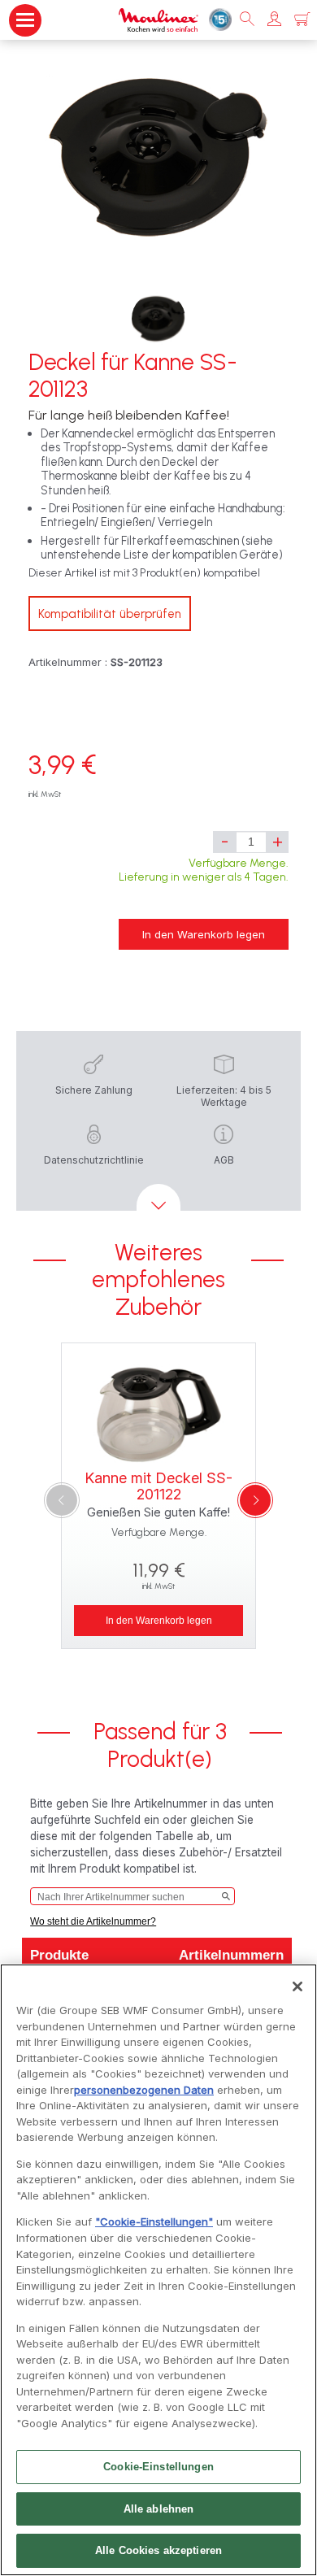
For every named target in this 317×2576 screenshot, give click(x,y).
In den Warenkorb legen (204, 934)
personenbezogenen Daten (144, 2090)
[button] (274, 20)
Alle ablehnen (159, 2509)
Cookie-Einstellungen (158, 2467)
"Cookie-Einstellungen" (154, 2221)
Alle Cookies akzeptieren (158, 2550)
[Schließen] (297, 1986)
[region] (158, 2270)
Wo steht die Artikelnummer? (93, 1921)
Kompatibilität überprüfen (110, 614)
